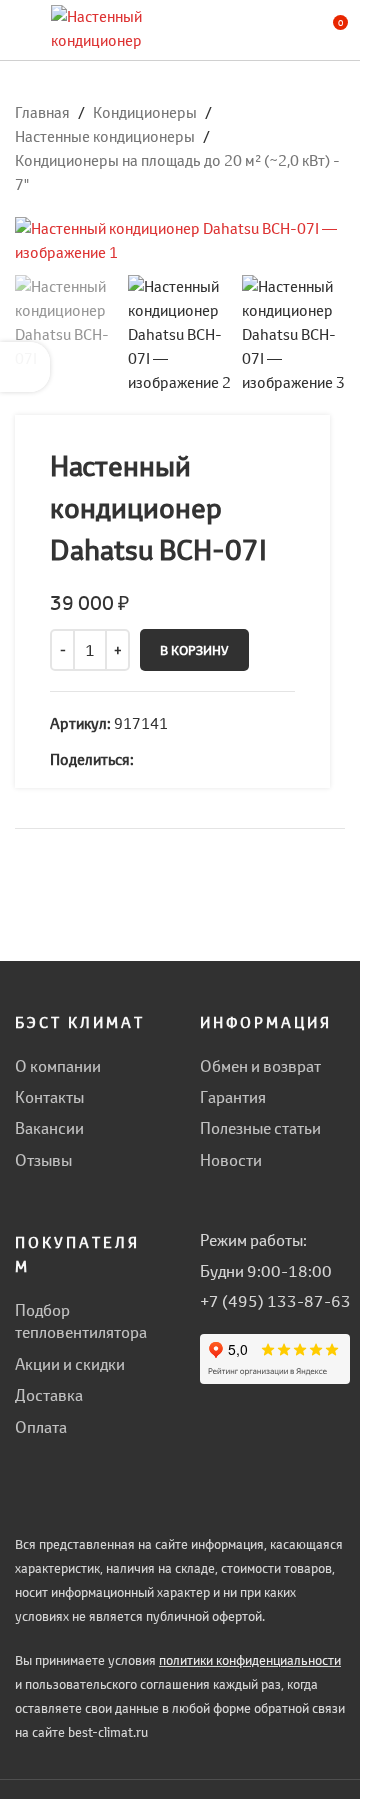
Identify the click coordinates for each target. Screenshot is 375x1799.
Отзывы (43, 1160)
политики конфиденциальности (250, 1660)
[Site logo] (100, 28)
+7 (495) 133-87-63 (275, 1301)
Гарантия (233, 1097)
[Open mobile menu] (23, 30)
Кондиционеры (145, 112)
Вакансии (49, 1128)
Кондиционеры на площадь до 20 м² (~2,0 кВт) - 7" (177, 172)
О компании (58, 1066)
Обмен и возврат (260, 1066)
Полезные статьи (260, 1128)
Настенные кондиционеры (105, 136)
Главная (42, 112)
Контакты (49, 1097)
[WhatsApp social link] (146, 759)
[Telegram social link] (194, 759)
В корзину (194, 650)
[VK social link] (170, 759)
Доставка (49, 1395)
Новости (231, 1160)
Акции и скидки (70, 1364)
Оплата (41, 1427)
